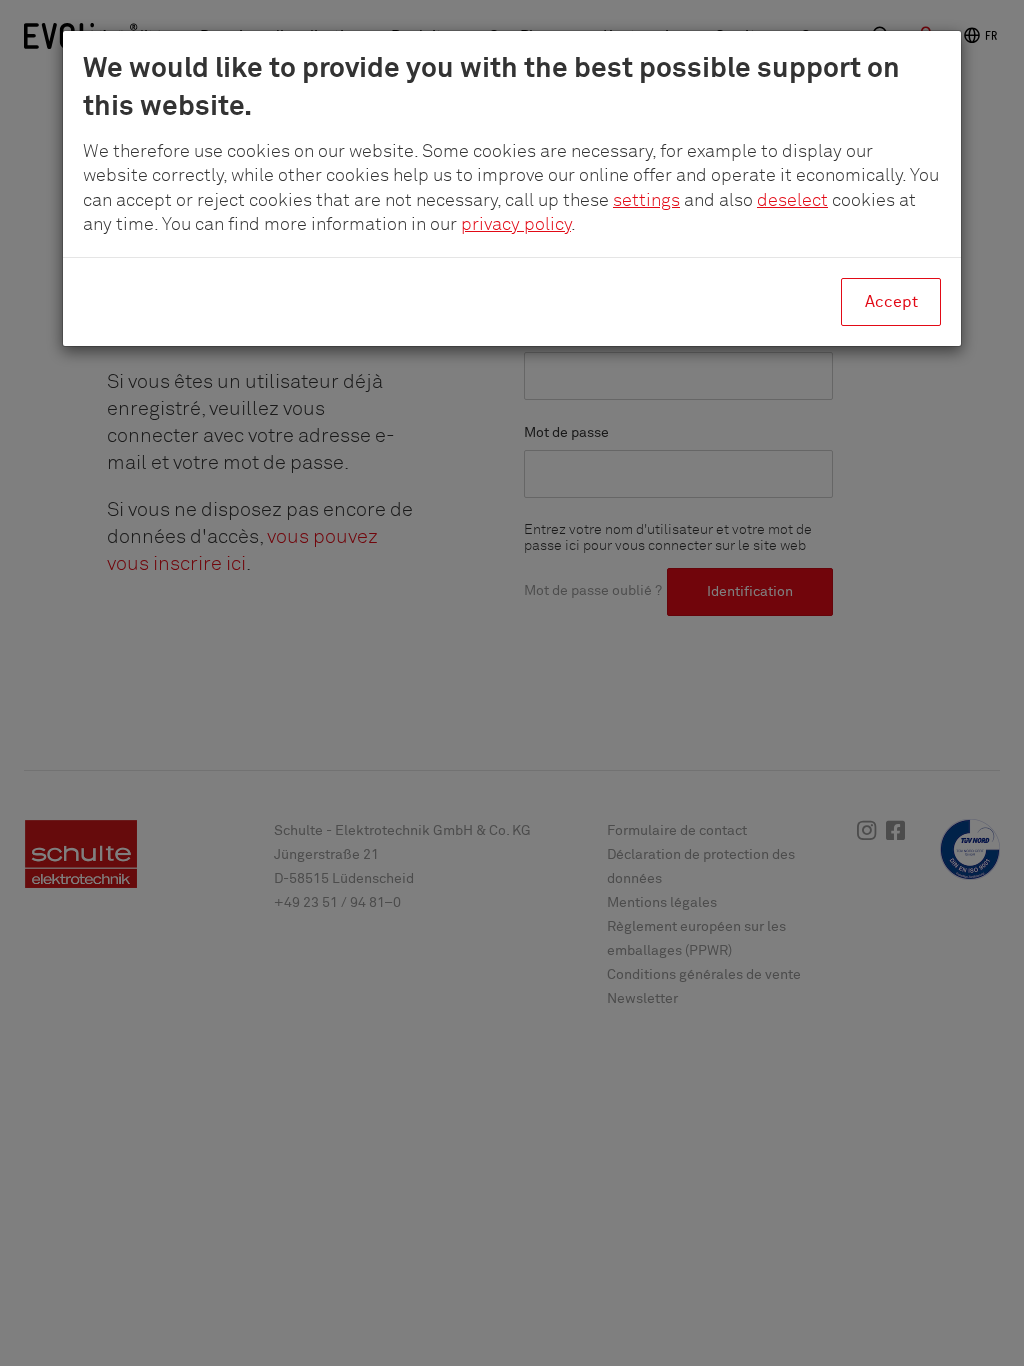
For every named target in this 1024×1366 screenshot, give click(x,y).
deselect (792, 201)
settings (646, 201)
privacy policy (516, 225)
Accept (891, 302)
